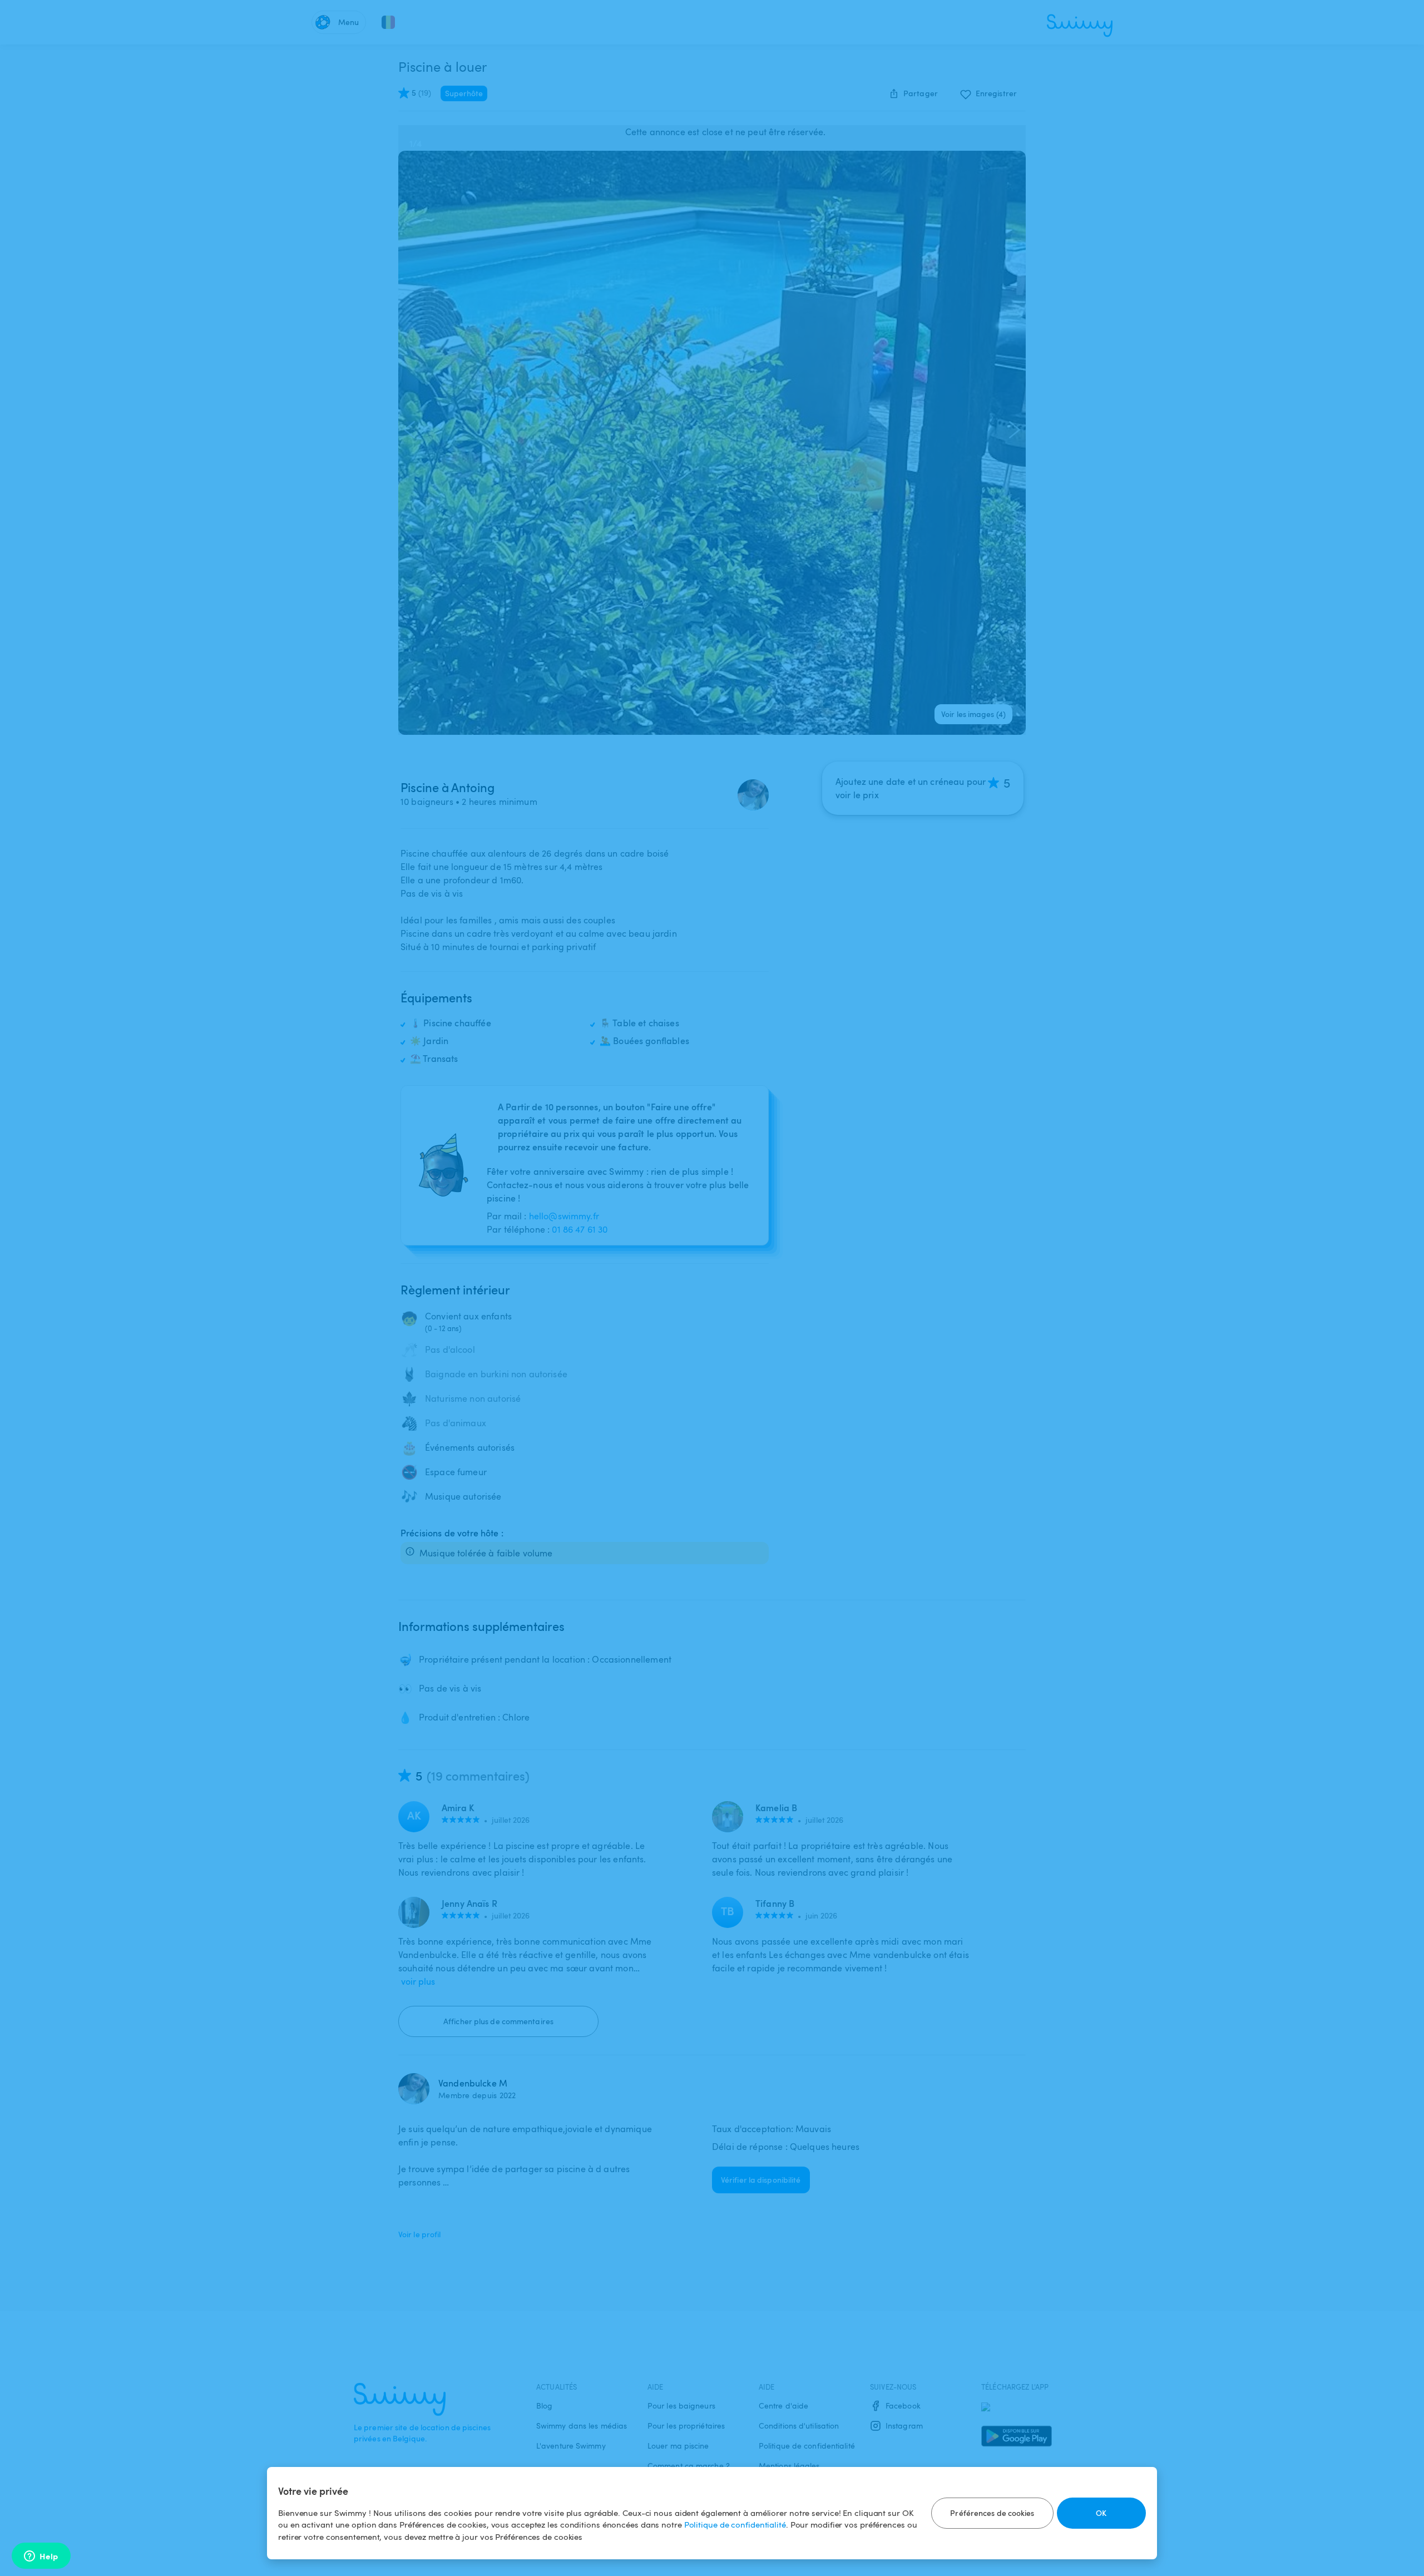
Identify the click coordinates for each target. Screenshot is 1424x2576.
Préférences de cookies (992, 2513)
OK (1101, 2513)
